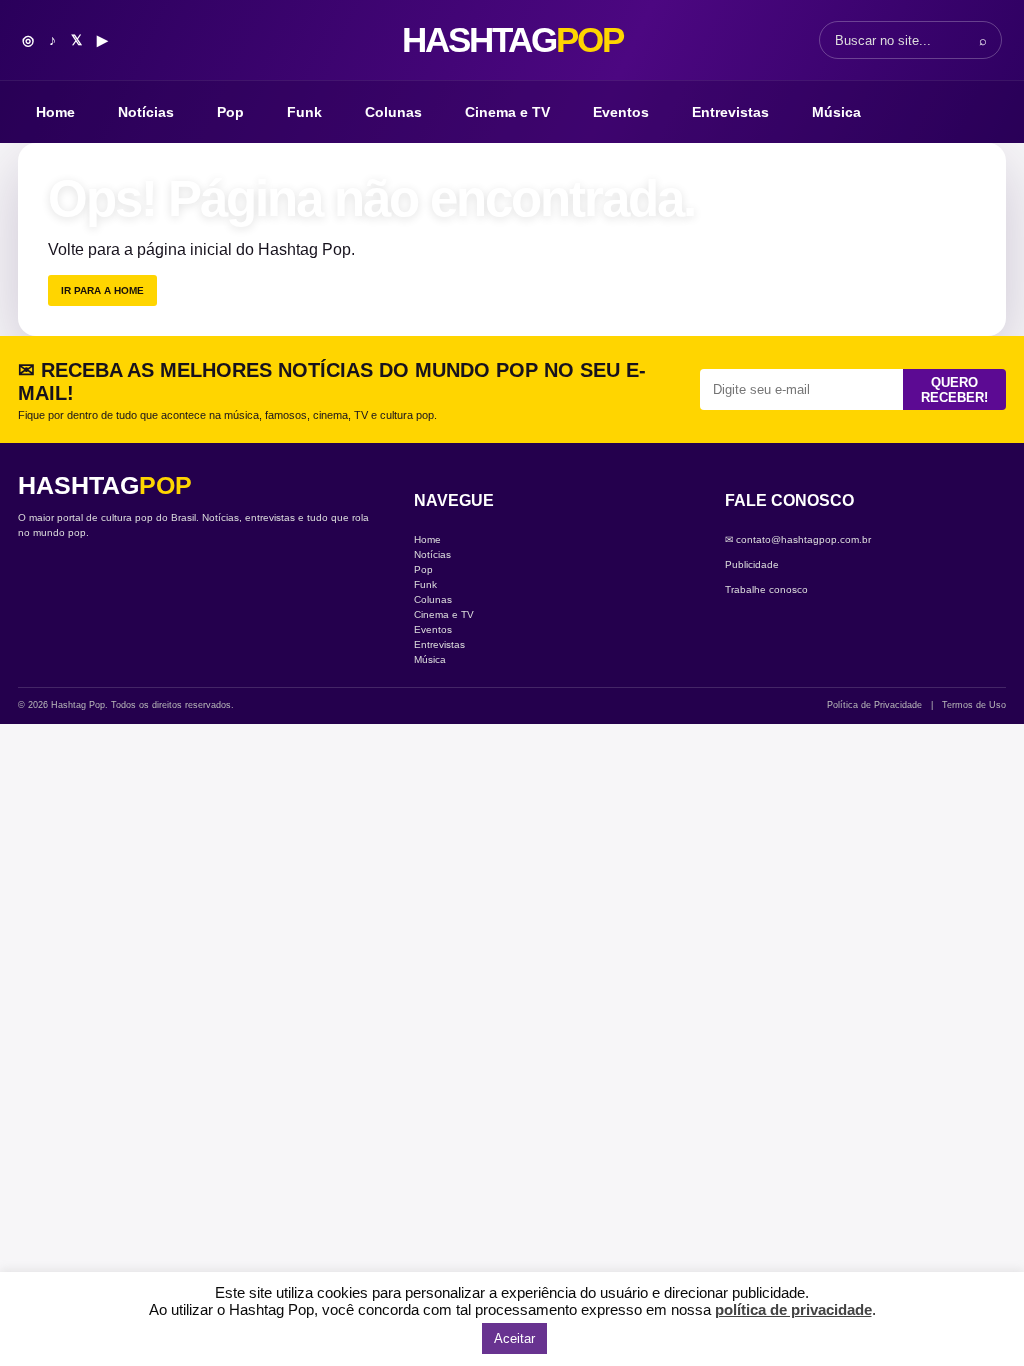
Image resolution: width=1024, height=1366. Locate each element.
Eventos (621, 112)
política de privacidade (793, 1309)
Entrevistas (730, 112)
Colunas (393, 112)
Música (836, 112)
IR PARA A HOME (102, 290)
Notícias (146, 112)
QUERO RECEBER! (954, 390)
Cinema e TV (507, 112)
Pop (230, 112)
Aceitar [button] (514, 1338)
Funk (304, 112)
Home (55, 112)
